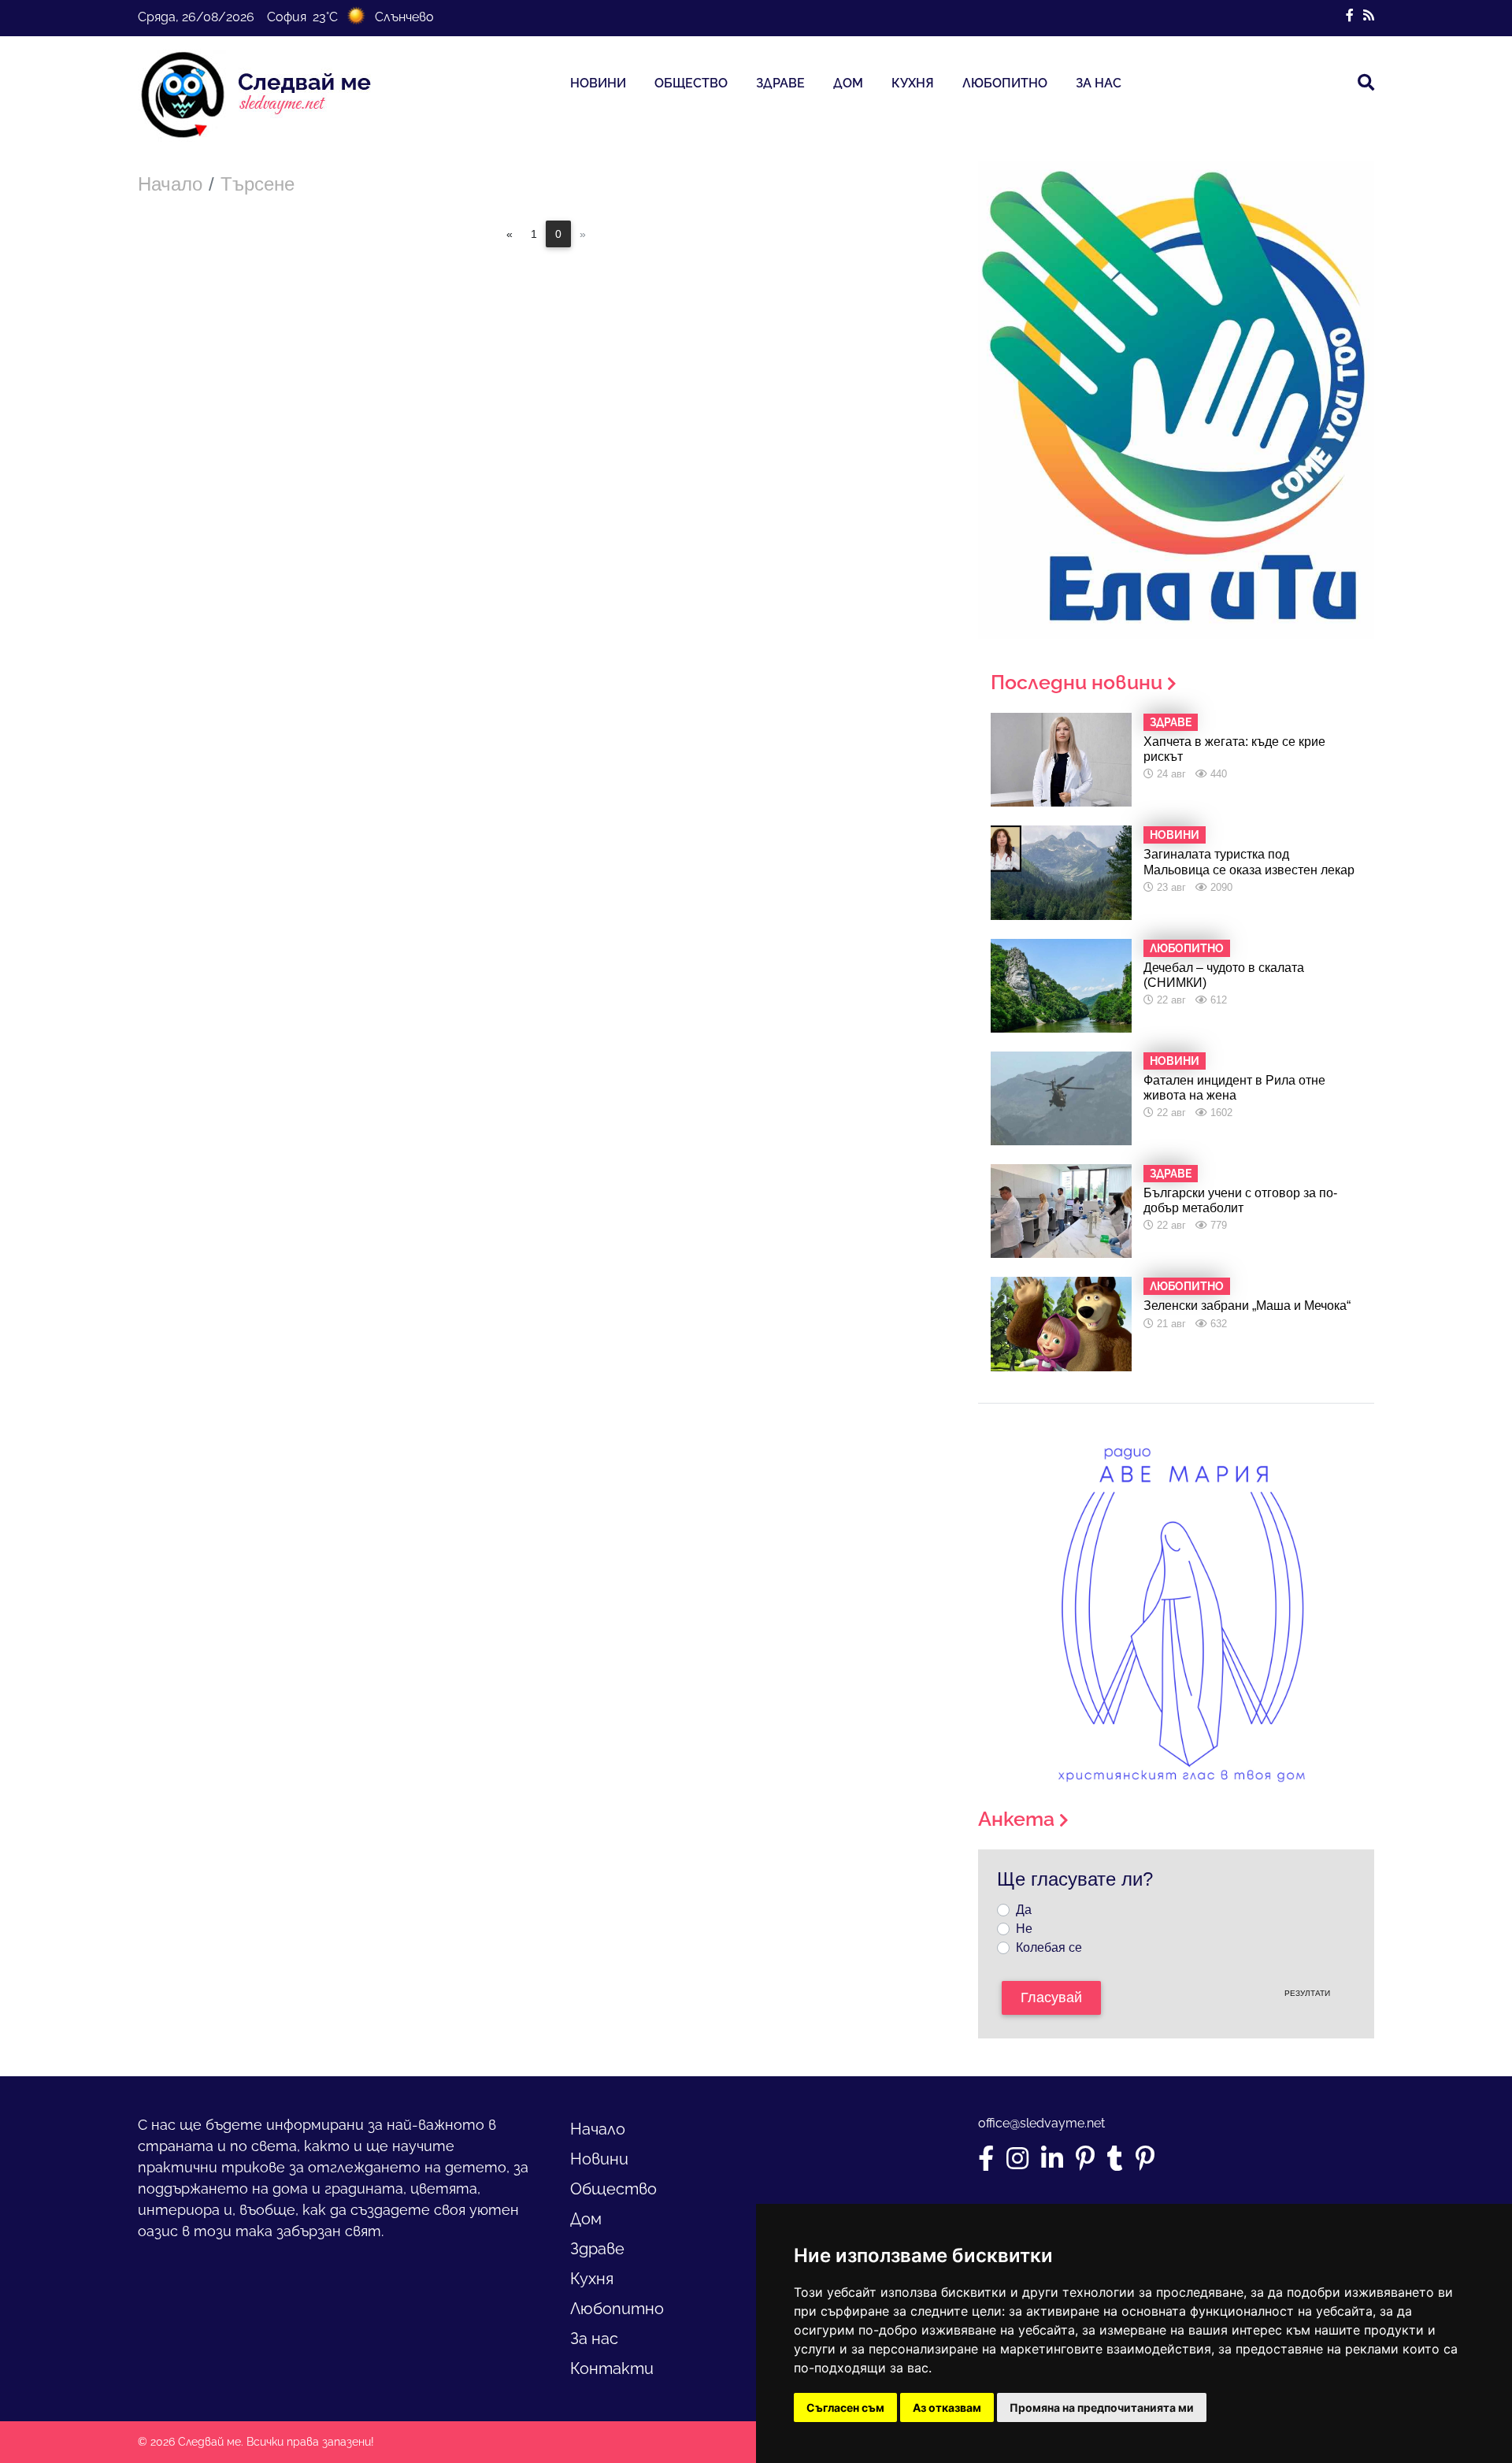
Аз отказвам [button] (947, 2407)
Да (1024, 1910)
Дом (848, 83)
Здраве (780, 83)
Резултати (1307, 1993)
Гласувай (1051, 1997)
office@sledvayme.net (1041, 2123)
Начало (170, 184)
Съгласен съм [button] (845, 2407)
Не (1024, 1929)
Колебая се (1049, 1947)
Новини (598, 83)
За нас (1099, 83)
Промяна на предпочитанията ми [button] (1102, 2407)
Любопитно (1005, 83)
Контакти (612, 2368)
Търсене (258, 184)
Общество (691, 83)
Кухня (913, 83)
